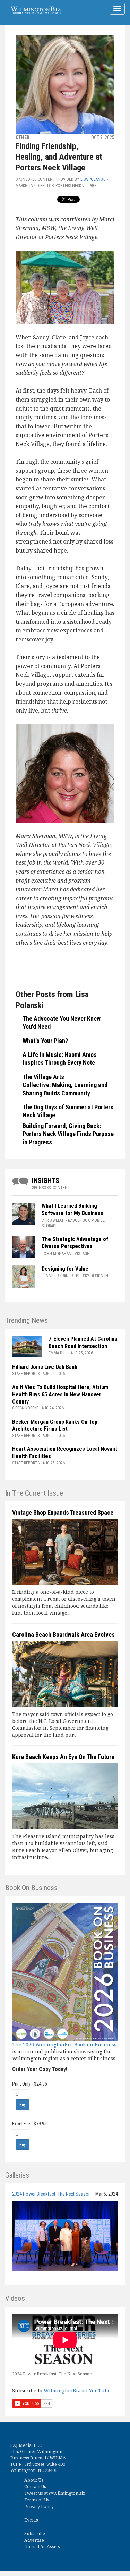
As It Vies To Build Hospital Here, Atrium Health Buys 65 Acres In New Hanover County (60, 1394)
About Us (34, 2480)
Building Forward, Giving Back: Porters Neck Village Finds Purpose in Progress (68, 1134)
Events (31, 2520)
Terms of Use (38, 2500)
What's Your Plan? (45, 1041)
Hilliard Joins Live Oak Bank (45, 1367)
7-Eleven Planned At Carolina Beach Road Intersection (83, 1342)
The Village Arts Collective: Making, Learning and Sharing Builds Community (65, 1085)
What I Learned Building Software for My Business (72, 1210)
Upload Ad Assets (42, 2547)
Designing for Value (65, 1269)
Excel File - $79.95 (29, 2124)
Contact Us (35, 2487)
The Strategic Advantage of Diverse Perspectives (75, 1243)
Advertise (34, 2540)
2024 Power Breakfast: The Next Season (51, 2194)
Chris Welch (53, 1220)
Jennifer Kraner (57, 1276)
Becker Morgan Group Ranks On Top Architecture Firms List (55, 1425)
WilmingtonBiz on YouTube (77, 2390)
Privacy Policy (39, 2506)
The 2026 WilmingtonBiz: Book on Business (64, 2044)
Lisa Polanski (93, 179)
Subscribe (35, 2533)
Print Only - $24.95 (30, 2084)
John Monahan (57, 1254)
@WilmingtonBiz (67, 2493)
